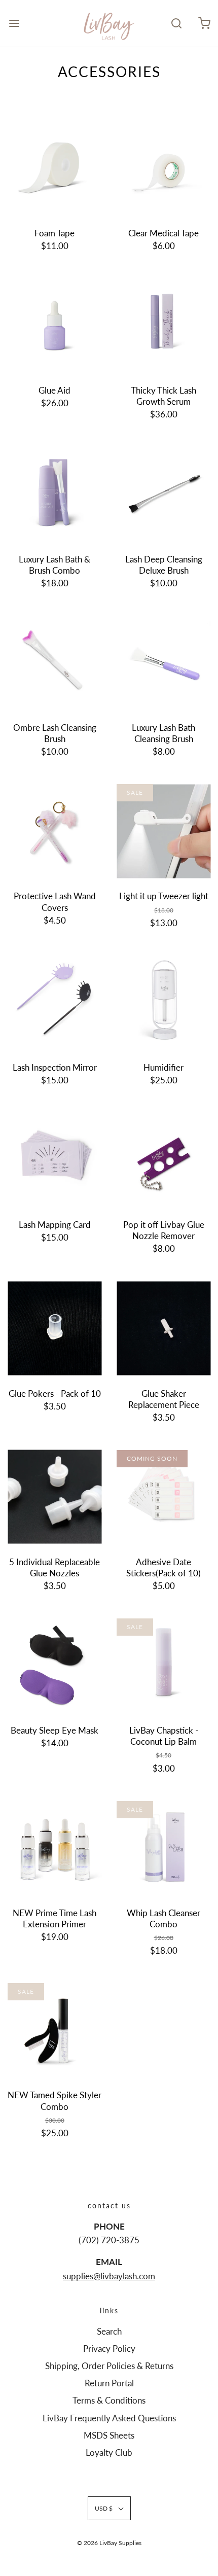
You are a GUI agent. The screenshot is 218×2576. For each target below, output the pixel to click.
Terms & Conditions (109, 2400)
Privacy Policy (109, 2349)
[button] (109, 2508)
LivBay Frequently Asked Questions (109, 2418)
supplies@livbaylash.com (109, 2276)
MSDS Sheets (109, 2435)
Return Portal (109, 2383)
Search (109, 2331)
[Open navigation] (14, 23)
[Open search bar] (176, 23)
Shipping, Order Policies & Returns (109, 2366)
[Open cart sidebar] (204, 23)
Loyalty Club (109, 2453)
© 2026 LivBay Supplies (109, 2543)
